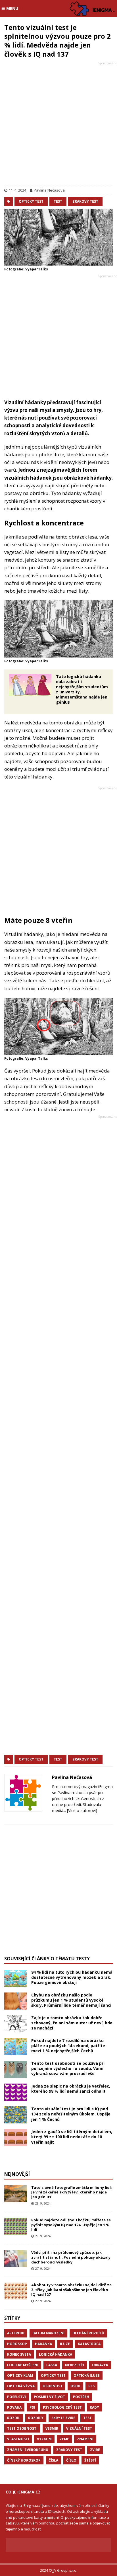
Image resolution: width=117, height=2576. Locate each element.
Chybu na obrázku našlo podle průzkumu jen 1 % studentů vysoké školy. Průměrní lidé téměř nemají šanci (71, 2000)
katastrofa (89, 2344)
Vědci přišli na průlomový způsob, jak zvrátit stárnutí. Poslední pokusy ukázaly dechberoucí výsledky (71, 2257)
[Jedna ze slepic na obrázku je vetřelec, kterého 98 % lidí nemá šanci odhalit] (16, 2092)
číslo (71, 2460)
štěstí (90, 2460)
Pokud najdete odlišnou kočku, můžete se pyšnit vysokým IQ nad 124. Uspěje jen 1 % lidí (71, 2225)
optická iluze (87, 2375)
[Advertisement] (58, 125)
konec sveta (19, 2354)
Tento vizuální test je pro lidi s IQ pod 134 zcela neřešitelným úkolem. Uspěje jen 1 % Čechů (71, 2114)
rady (94, 2407)
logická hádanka (56, 2354)
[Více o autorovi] (82, 1810)
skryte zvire (63, 2418)
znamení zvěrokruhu (28, 2450)
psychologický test (62, 2407)
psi (32, 2407)
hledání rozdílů (88, 2333)
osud (75, 2386)
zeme (64, 2439)
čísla (53, 2460)
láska (52, 2365)
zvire (95, 2450)
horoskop (17, 2344)
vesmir (52, 2428)
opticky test (31, 201)
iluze (65, 2344)
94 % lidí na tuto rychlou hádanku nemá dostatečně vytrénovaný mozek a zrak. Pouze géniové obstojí (72, 1977)
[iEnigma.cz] (93, 9)
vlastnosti (18, 2439)
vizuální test (79, 2428)
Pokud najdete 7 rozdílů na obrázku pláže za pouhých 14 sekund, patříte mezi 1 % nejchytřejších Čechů (68, 2046)
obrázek (100, 2365)
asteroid (16, 2333)
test (58, 201)
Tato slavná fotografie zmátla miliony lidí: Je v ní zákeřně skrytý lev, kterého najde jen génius (72, 2192)
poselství (16, 2397)
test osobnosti (22, 2428)
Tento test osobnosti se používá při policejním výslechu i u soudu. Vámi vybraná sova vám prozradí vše (68, 2068)
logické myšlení (23, 2365)
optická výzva (21, 2386)
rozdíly (36, 2418)
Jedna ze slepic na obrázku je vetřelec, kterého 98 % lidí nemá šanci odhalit (71, 2089)
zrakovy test (85, 201)
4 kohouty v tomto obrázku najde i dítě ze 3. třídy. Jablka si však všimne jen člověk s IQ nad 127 (71, 2290)
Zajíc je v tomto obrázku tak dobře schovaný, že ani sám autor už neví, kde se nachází (72, 2023)
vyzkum (44, 2439)
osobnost (53, 2386)
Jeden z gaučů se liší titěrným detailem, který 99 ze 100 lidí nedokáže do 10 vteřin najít (72, 2137)
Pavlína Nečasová (49, 190)
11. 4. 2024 (17, 190)
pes (91, 2386)
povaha (14, 2407)
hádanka (43, 2344)
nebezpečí (75, 2365)
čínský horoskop (24, 2460)
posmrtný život (49, 2397)
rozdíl (14, 2418)
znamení (85, 2439)
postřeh (81, 2397)
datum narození (48, 2333)
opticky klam (20, 2375)
